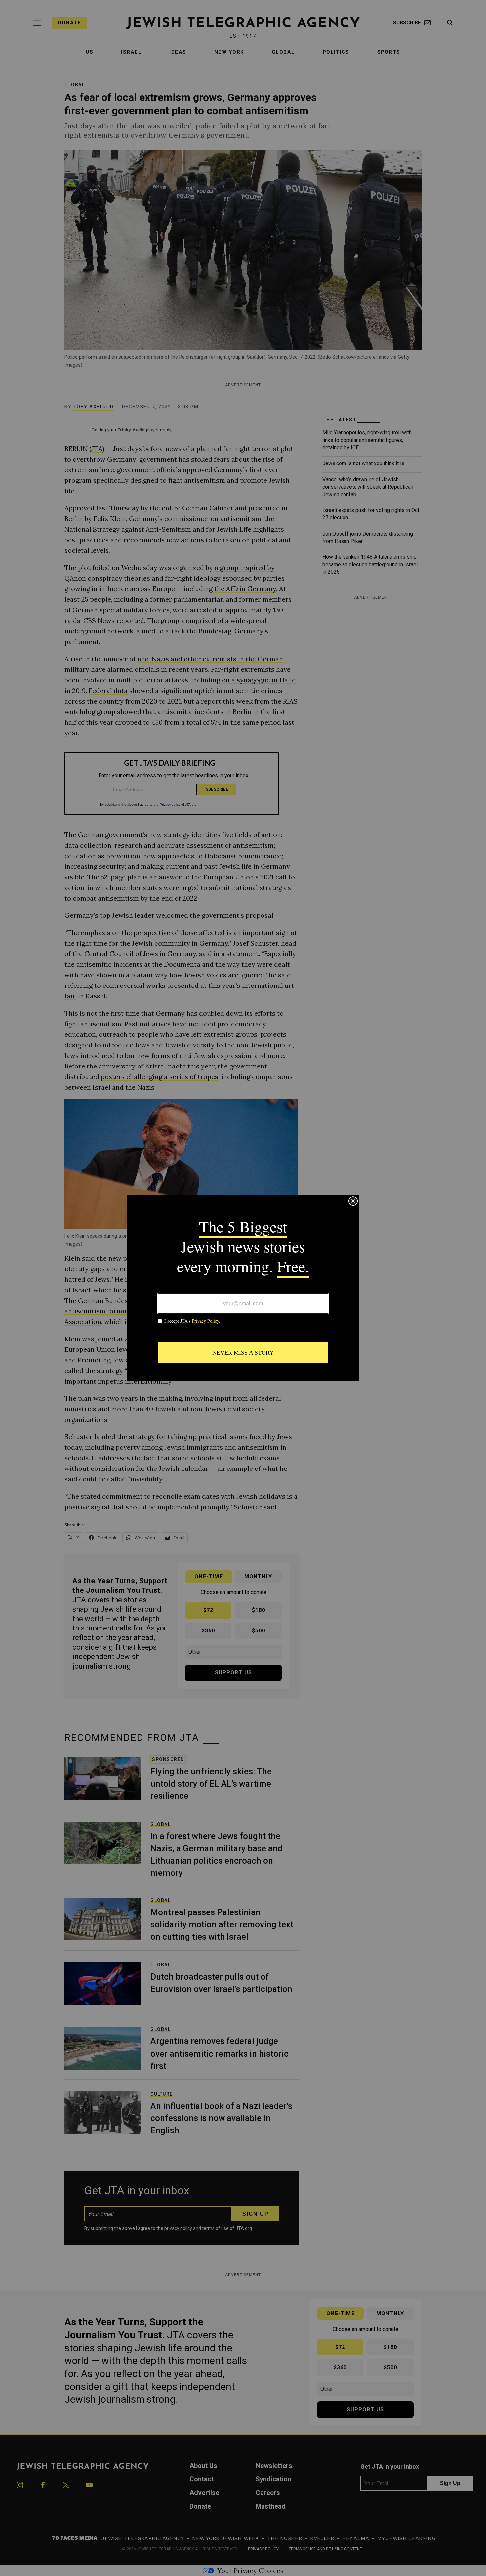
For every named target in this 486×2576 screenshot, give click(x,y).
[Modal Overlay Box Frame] (243, 1288)
